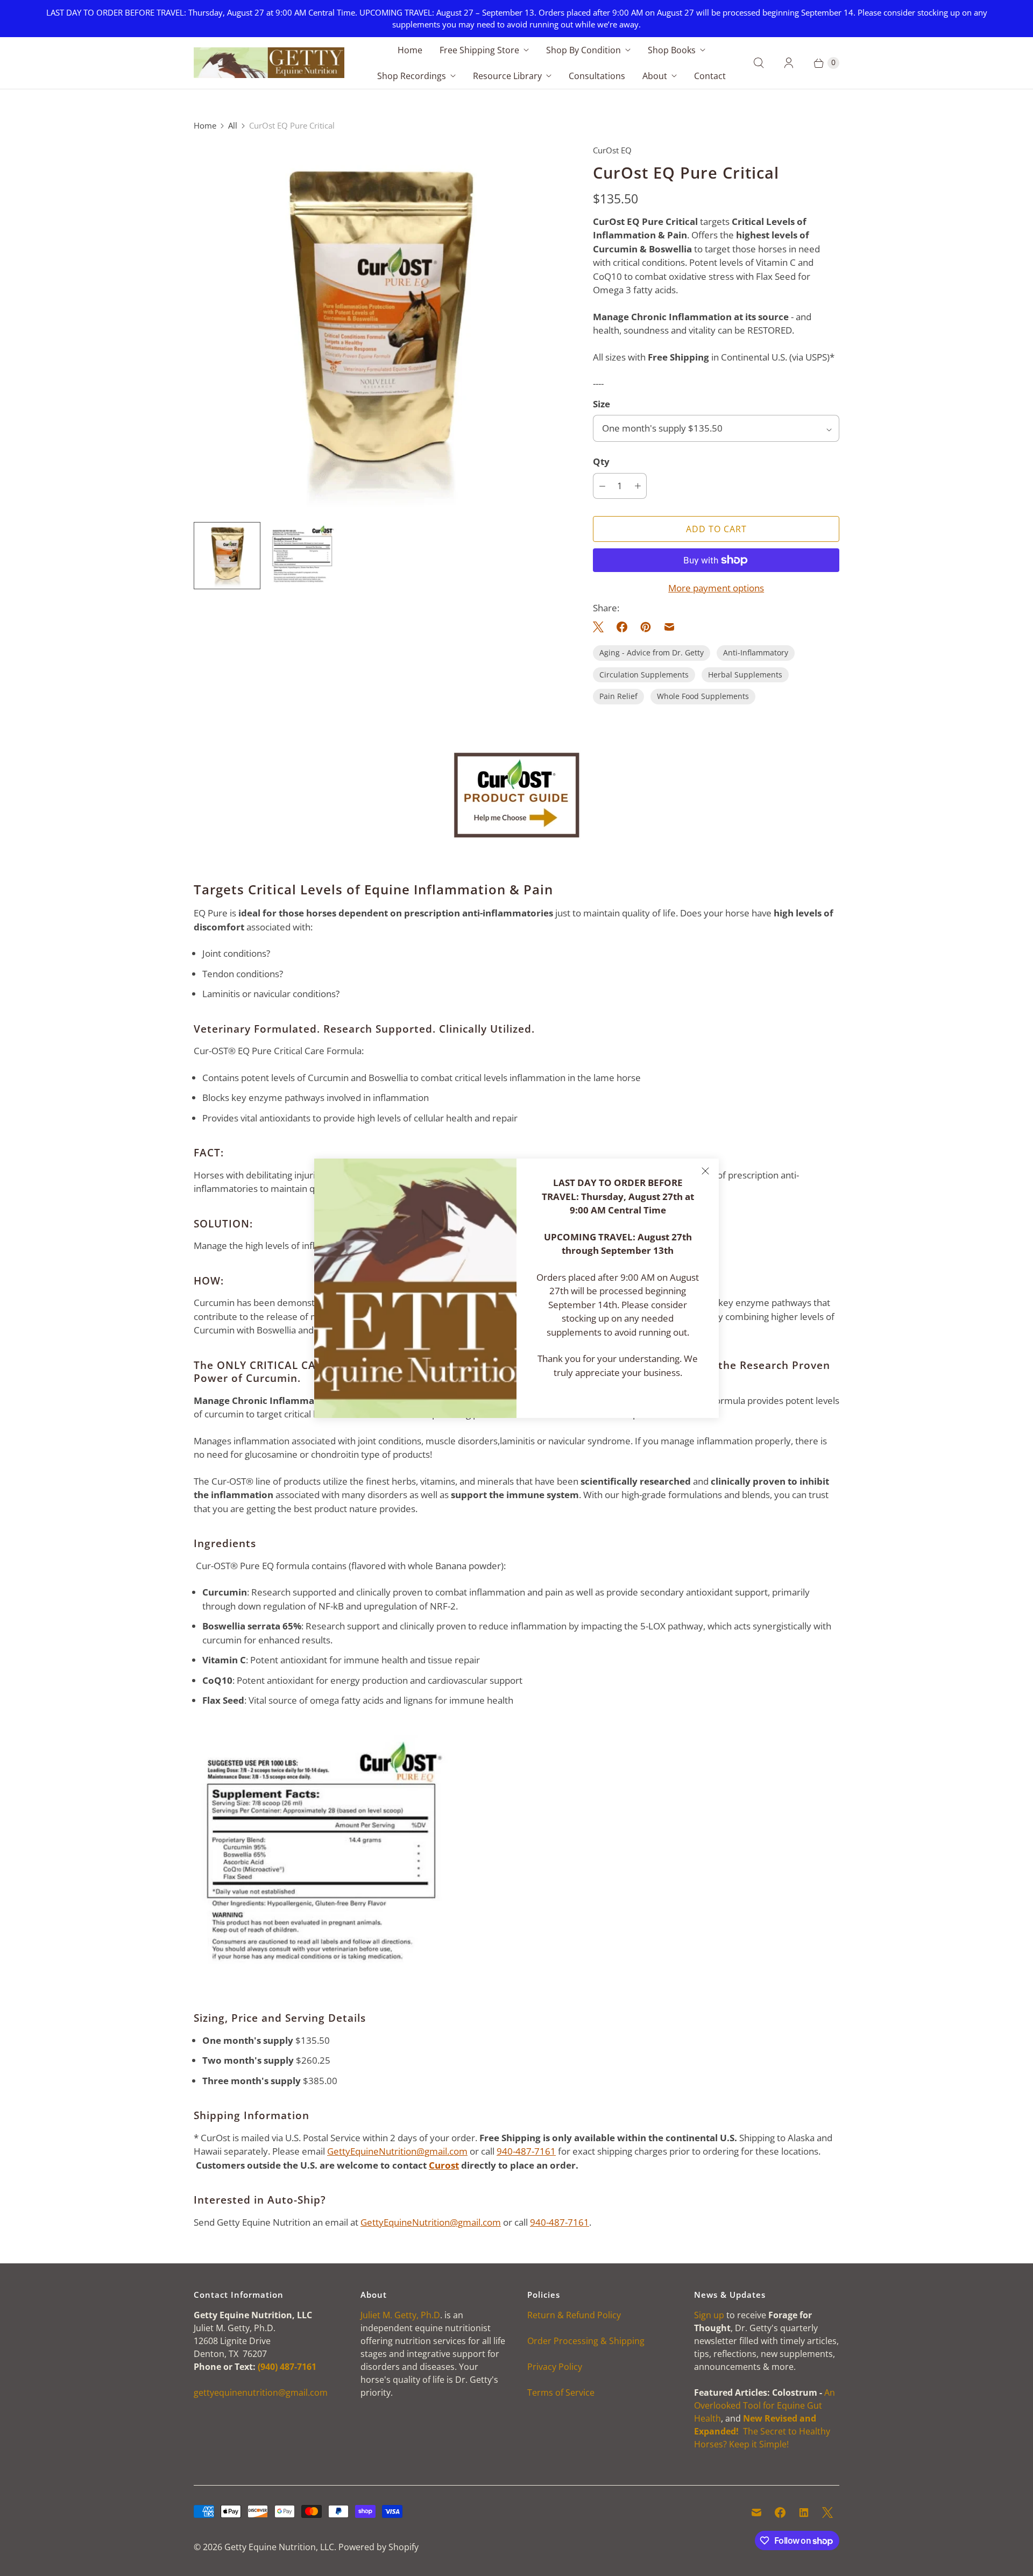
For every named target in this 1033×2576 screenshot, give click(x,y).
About (655, 76)
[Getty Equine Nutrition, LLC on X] (827, 2513)
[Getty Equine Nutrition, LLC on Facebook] (780, 2513)
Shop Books (672, 50)
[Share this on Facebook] (622, 627)
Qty (601, 461)
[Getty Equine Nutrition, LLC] (269, 63)
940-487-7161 (526, 2151)
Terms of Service (561, 2392)
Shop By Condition (583, 50)
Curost (444, 2165)
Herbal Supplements (745, 675)
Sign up (709, 2315)
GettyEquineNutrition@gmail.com (397, 2151)
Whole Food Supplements (703, 696)
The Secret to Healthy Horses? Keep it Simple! (762, 2431)
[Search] (759, 63)
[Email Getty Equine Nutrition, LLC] (756, 2513)
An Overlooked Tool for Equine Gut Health (765, 2405)
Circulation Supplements (644, 675)
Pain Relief (618, 696)
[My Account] (789, 63)
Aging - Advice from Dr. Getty (652, 652)
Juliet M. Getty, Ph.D (400, 2315)
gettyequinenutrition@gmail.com (261, 2392)
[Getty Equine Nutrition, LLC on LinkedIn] (804, 2513)
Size (602, 404)
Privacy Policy (555, 2367)
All (233, 125)
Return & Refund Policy (574, 2315)
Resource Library (507, 76)
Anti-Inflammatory (756, 652)
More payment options (716, 588)
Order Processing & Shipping (586, 2341)
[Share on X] (602, 627)
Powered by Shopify (378, 2547)
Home (410, 50)
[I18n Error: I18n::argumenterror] (302, 555)
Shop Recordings (412, 76)
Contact (710, 76)
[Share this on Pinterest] (646, 627)
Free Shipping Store (479, 50)
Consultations (597, 76)
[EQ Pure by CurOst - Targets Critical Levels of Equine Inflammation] (378, 329)
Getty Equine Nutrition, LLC (279, 2547)
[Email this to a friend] (669, 627)
